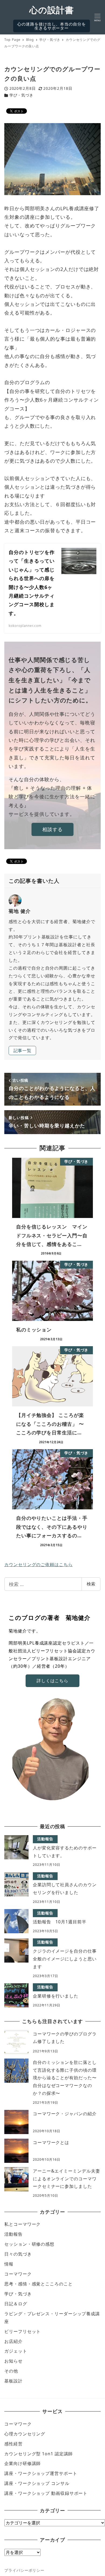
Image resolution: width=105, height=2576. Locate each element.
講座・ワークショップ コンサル (37, 2483)
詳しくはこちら (52, 1681)
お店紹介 (13, 2341)
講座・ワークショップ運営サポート (41, 2473)
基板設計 (13, 2381)
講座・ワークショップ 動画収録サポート (46, 2493)
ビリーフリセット (22, 2331)
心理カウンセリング (25, 2434)
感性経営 (13, 2444)
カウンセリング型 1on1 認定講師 (38, 2454)
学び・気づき (21, 95)
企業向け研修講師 (22, 2463)
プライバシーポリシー (24, 2570)
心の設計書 (52, 10)
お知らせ (13, 2361)
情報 (9, 2264)
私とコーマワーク (22, 2224)
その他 (11, 2371)
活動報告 (13, 2234)
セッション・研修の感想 (29, 2244)
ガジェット (16, 2351)
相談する (52, 829)
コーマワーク (18, 2274)
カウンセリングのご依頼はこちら (38, 1564)
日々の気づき (18, 2254)
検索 (91, 1584)
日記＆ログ (16, 2304)
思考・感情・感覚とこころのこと (38, 2284)
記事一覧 (23, 1051)
